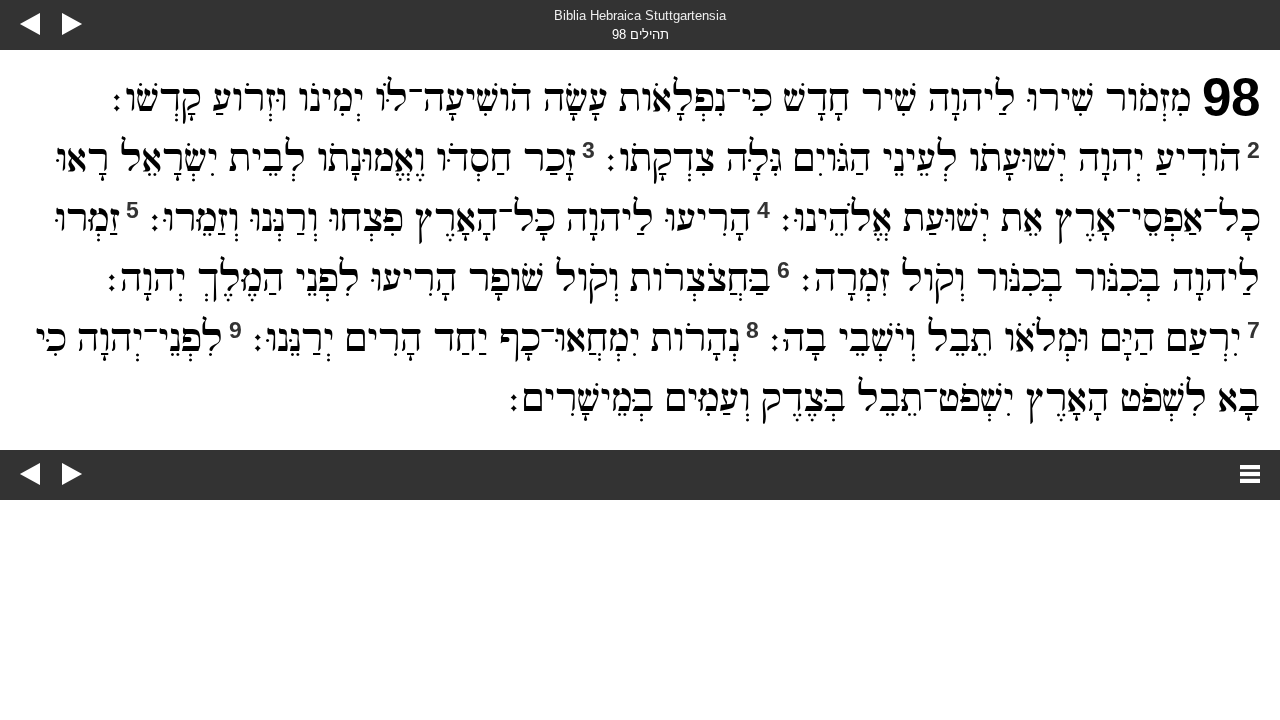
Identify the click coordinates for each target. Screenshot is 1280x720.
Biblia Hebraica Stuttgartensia (640, 15)
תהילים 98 (640, 34)
